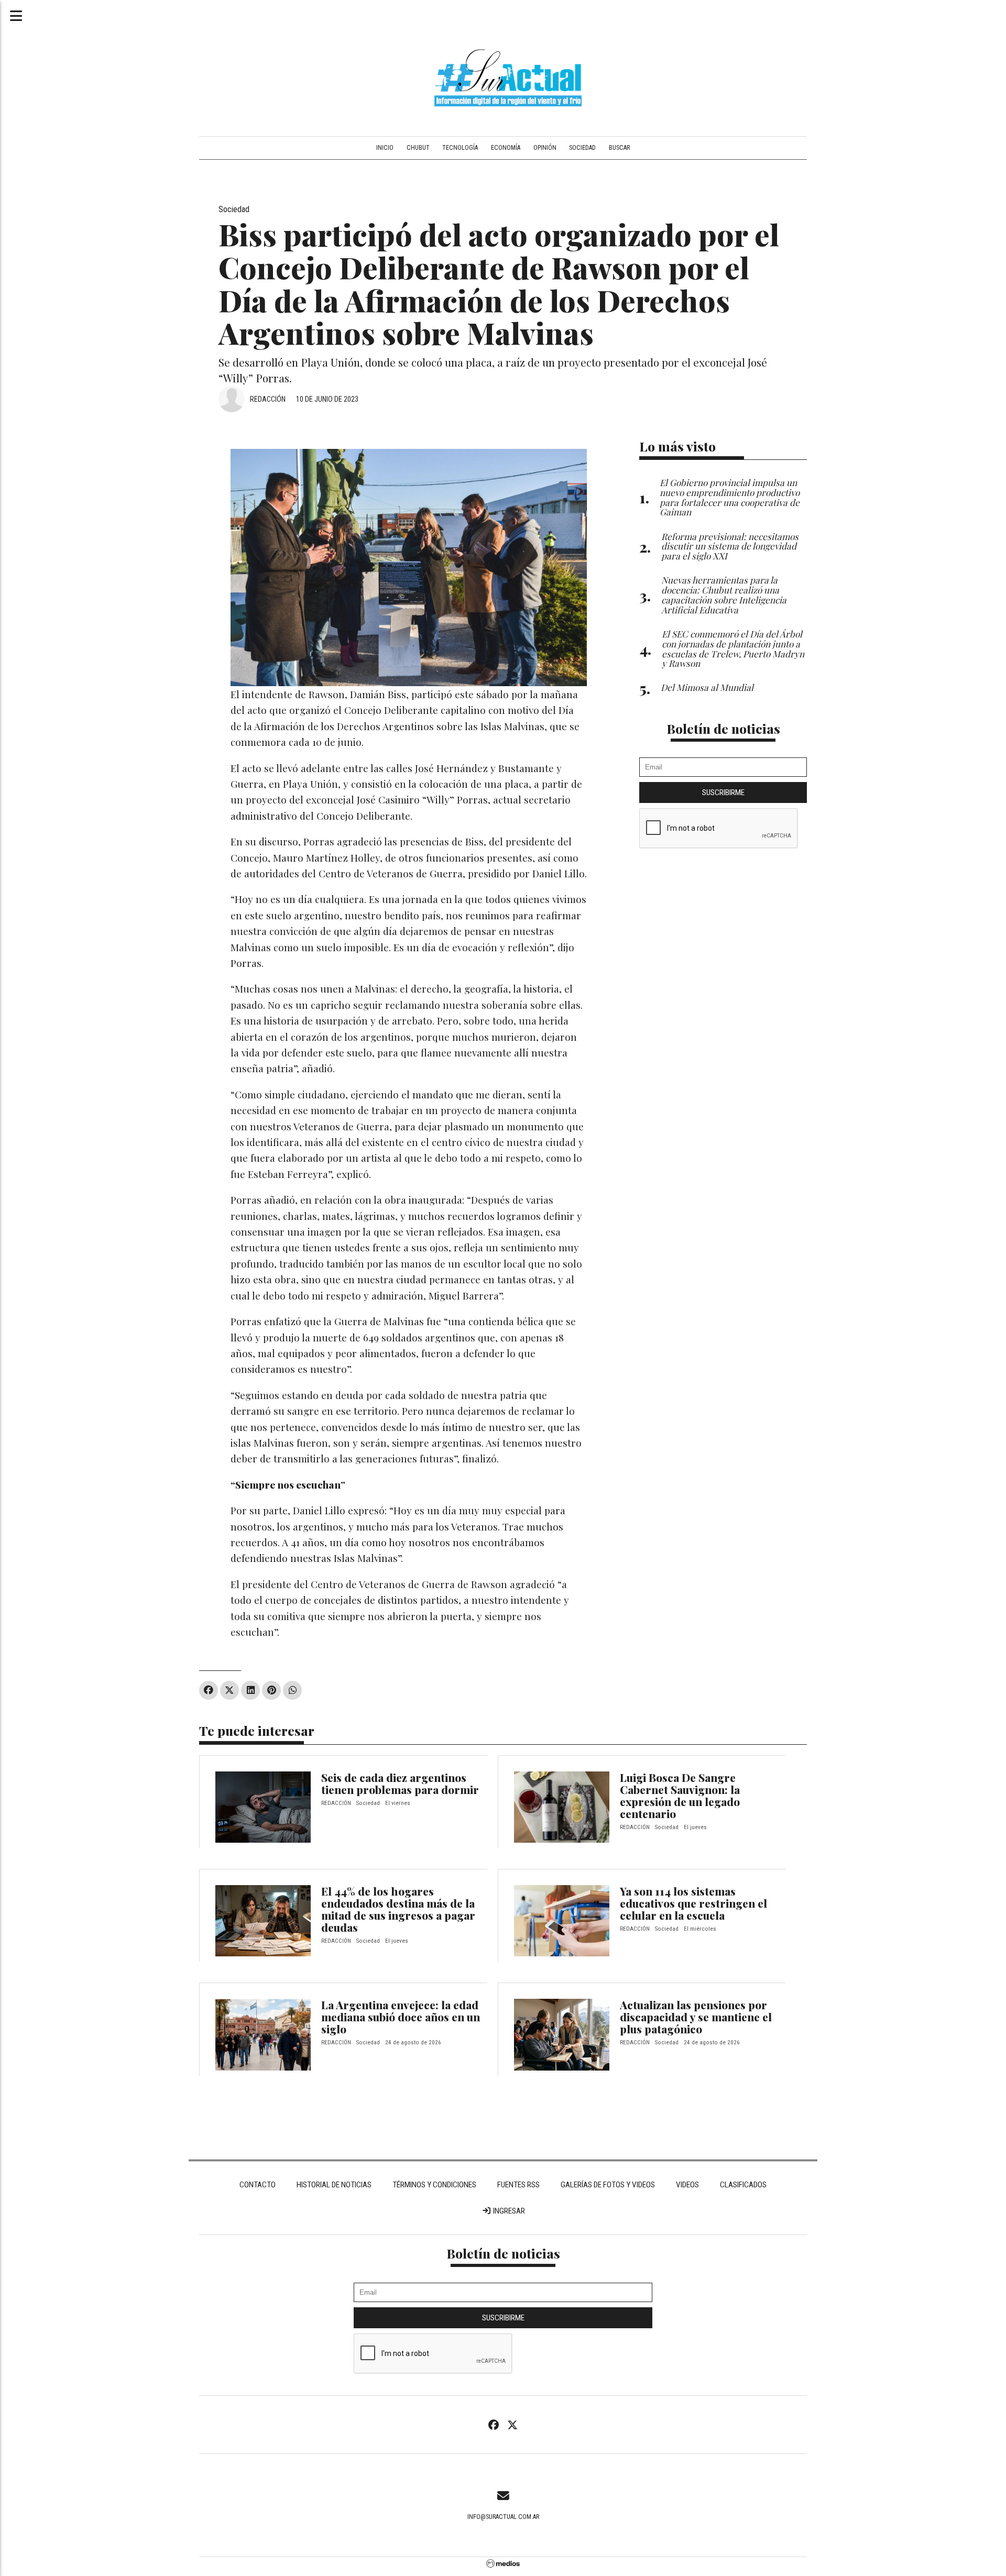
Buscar (619, 148)
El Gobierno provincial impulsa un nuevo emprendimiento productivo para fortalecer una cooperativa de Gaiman (730, 497)
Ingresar (508, 2211)
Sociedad (582, 148)
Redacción (268, 399)
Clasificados (743, 2185)
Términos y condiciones (434, 2185)
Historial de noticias (334, 2185)
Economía (506, 148)
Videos (687, 2185)
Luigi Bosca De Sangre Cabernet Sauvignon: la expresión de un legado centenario (680, 1795)
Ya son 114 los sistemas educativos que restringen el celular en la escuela (693, 1903)
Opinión (545, 148)
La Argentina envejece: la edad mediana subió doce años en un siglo (401, 2017)
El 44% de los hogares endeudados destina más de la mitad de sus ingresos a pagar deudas (398, 1909)
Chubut (418, 148)
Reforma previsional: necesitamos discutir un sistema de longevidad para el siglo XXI (730, 546)
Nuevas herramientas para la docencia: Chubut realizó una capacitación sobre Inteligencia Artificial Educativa (724, 594)
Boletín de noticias (723, 728)
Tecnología (460, 148)
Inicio (385, 148)
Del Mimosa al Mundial (707, 687)
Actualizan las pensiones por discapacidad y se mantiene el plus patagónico (696, 2017)
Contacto (258, 2185)
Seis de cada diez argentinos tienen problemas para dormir (400, 1783)
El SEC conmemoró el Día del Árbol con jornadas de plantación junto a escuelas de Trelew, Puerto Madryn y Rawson (733, 648)
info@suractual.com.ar (503, 2517)
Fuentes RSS (518, 2185)
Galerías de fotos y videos (608, 2185)
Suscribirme (723, 792)
